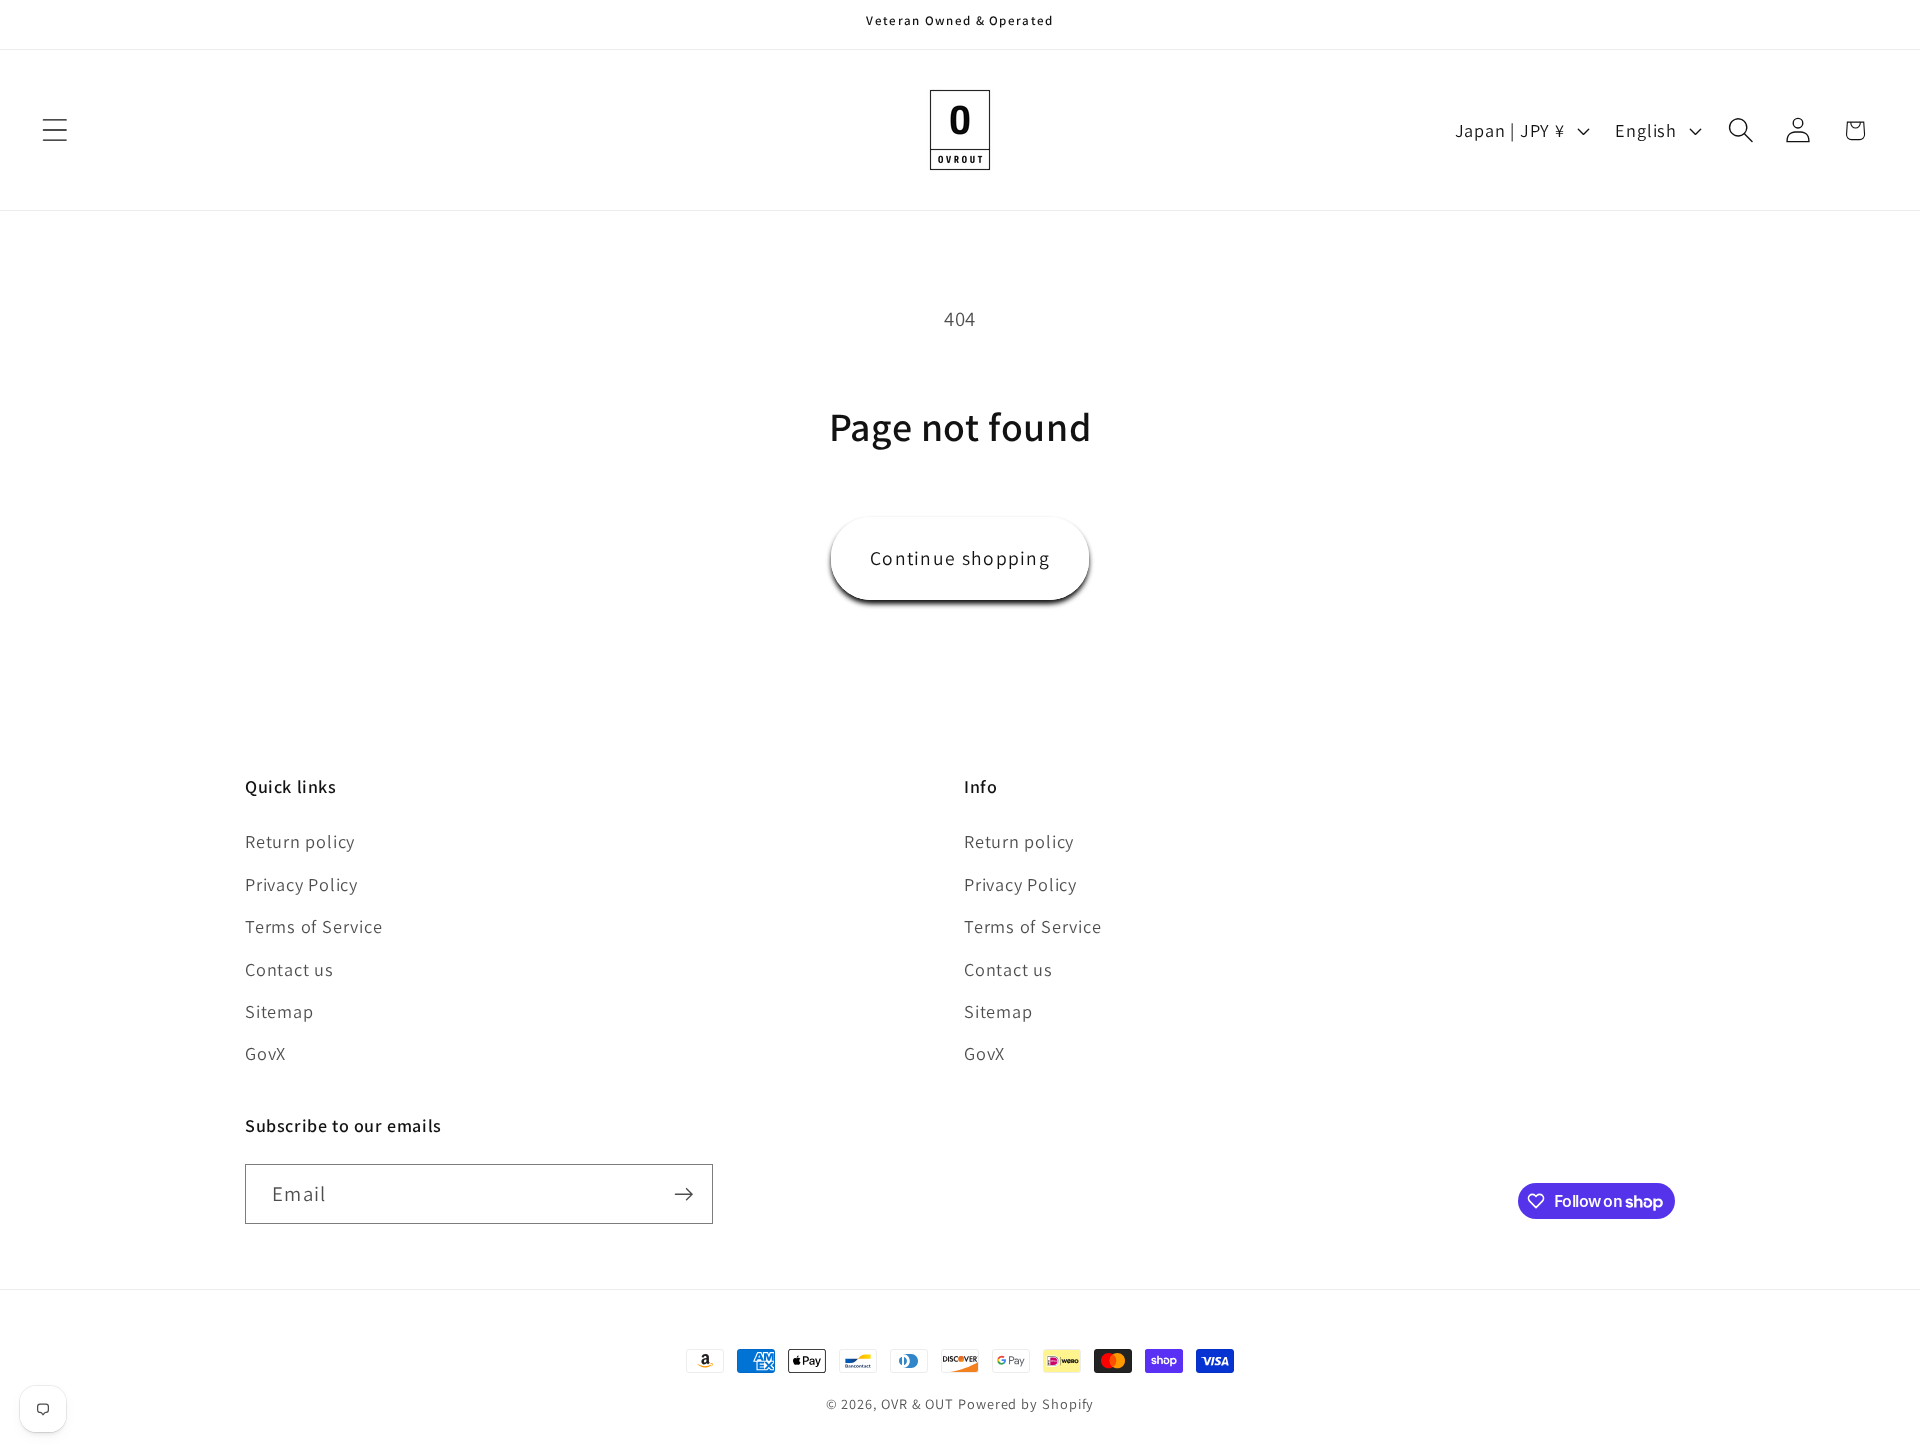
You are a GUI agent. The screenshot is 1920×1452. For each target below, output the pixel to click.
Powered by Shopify (1026, 1403)
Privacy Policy (301, 884)
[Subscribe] (683, 1194)
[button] (54, 130)
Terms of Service (313, 926)
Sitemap (279, 1011)
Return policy (300, 841)
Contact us (289, 969)
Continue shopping (960, 558)
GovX (265, 1053)
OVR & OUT (917, 1403)
